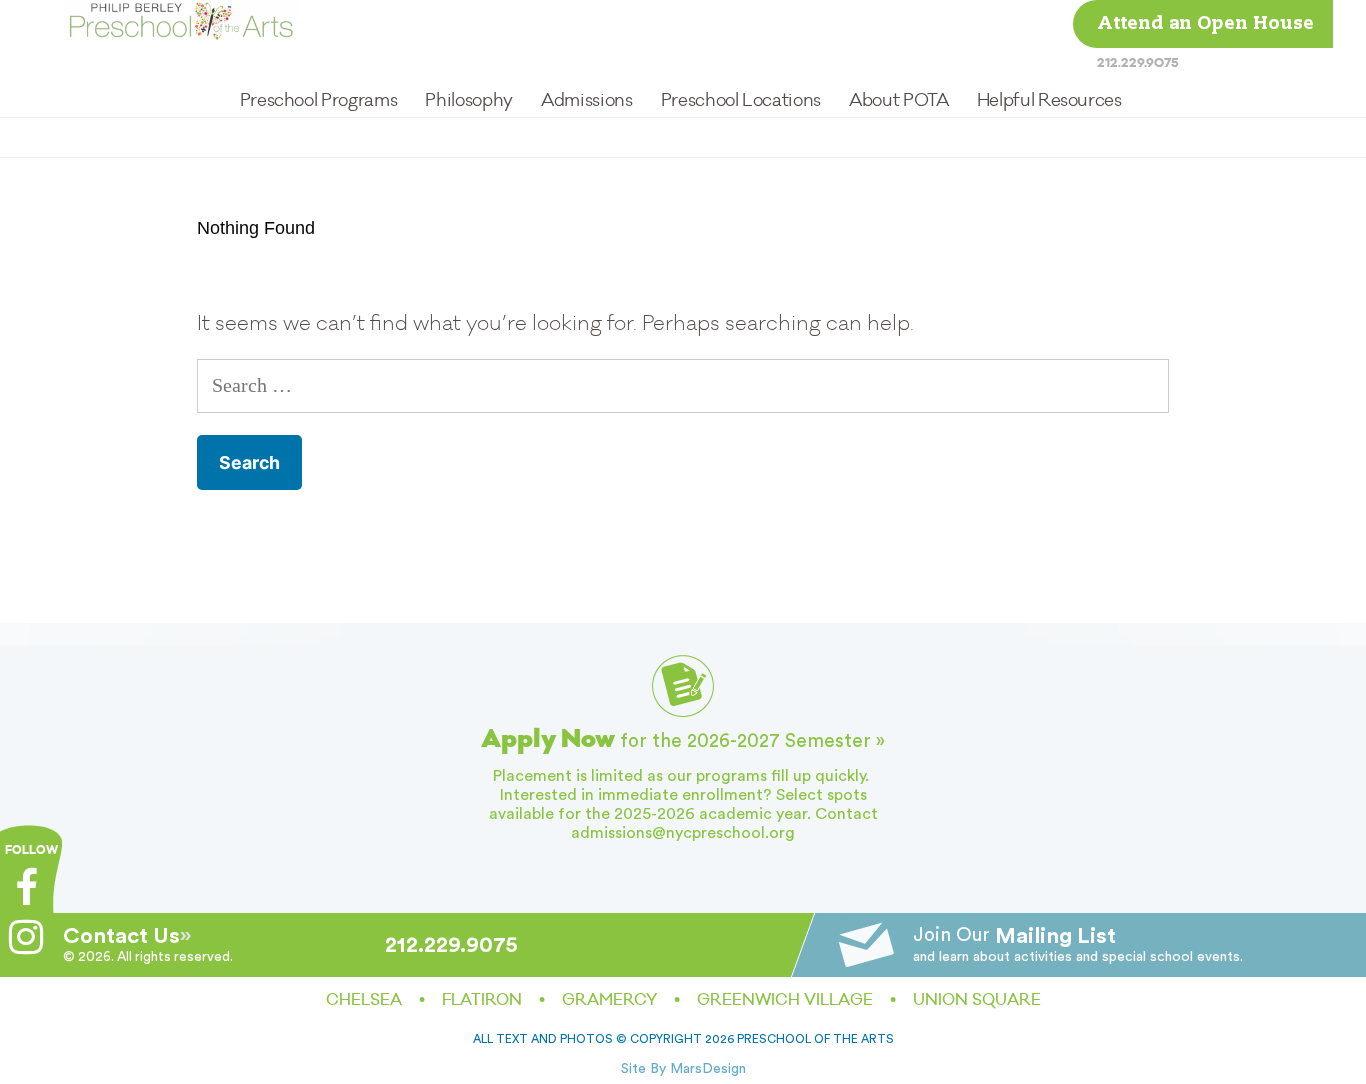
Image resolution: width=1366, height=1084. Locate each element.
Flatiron (482, 1000)
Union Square (977, 1000)
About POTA (898, 100)
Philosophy (468, 100)
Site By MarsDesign (683, 1069)
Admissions (586, 100)
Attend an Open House (1205, 24)
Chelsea (364, 1000)
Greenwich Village (785, 1000)
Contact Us (121, 936)
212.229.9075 (1138, 62)
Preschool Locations (741, 100)
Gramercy (609, 1000)
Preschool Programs (319, 100)
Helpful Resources (1049, 100)
